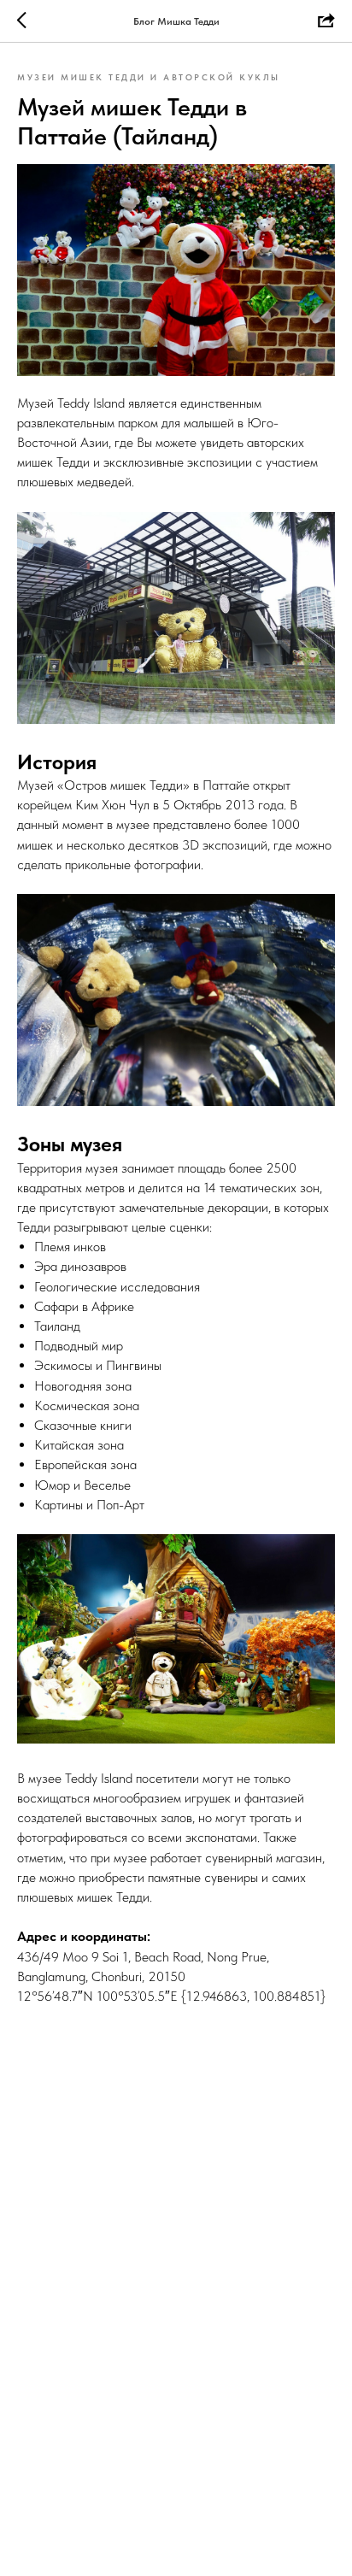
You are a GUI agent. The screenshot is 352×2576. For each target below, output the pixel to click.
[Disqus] (176, 2286)
